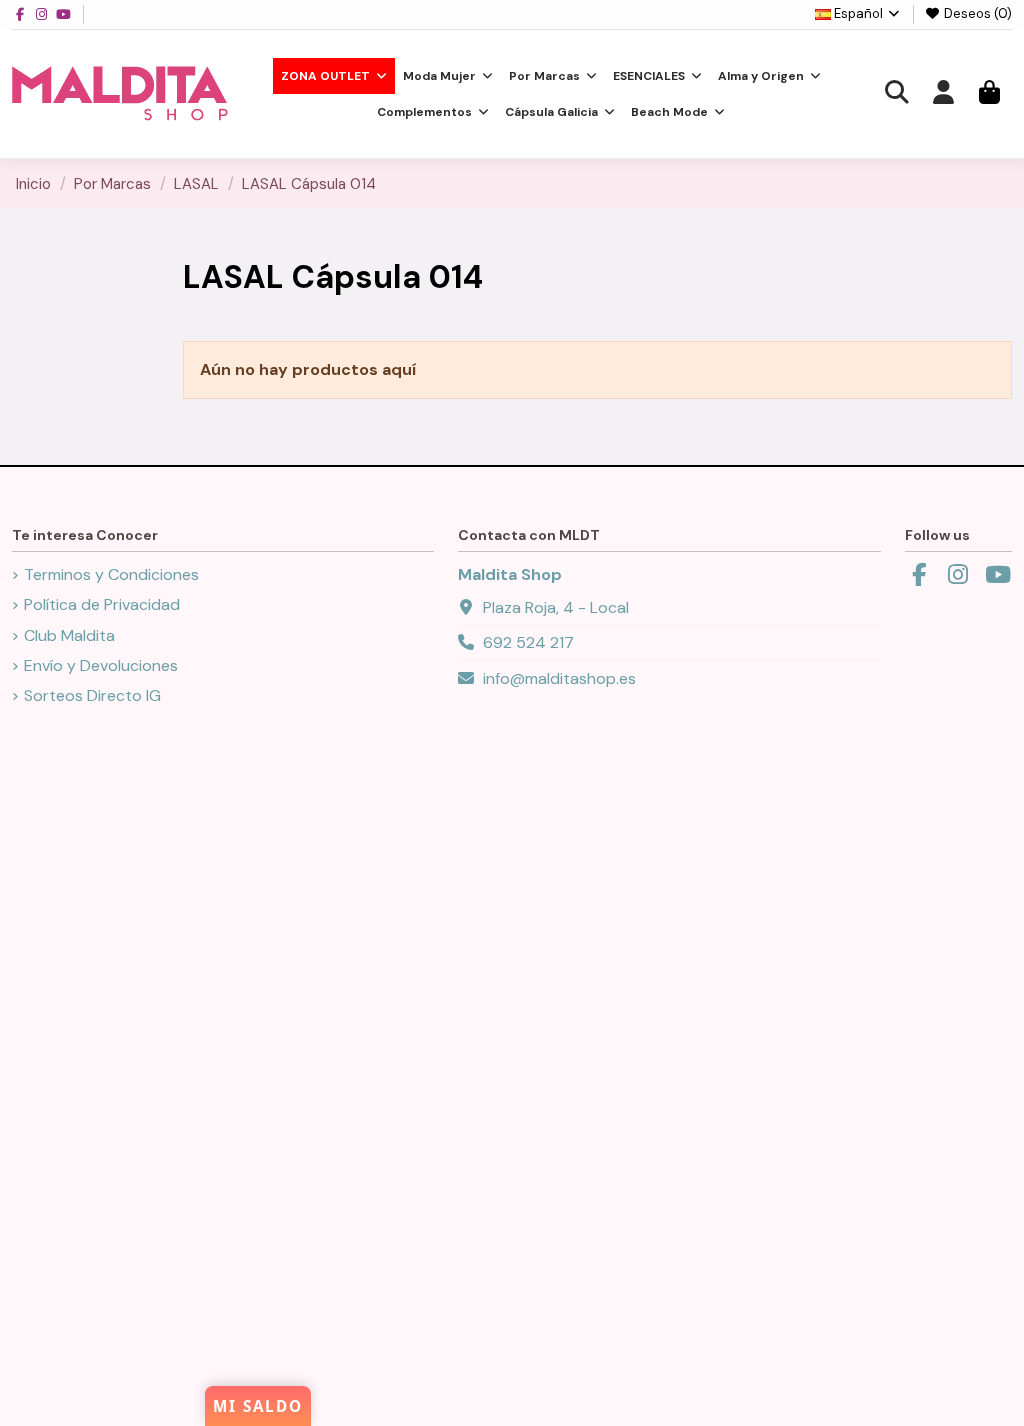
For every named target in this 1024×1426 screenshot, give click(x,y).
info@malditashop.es (559, 678)
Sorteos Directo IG (92, 695)
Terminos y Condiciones (111, 574)
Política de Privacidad (102, 604)
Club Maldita (69, 635)
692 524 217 (528, 642)
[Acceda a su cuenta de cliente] (943, 94)
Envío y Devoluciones (101, 665)
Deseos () (976, 13)
